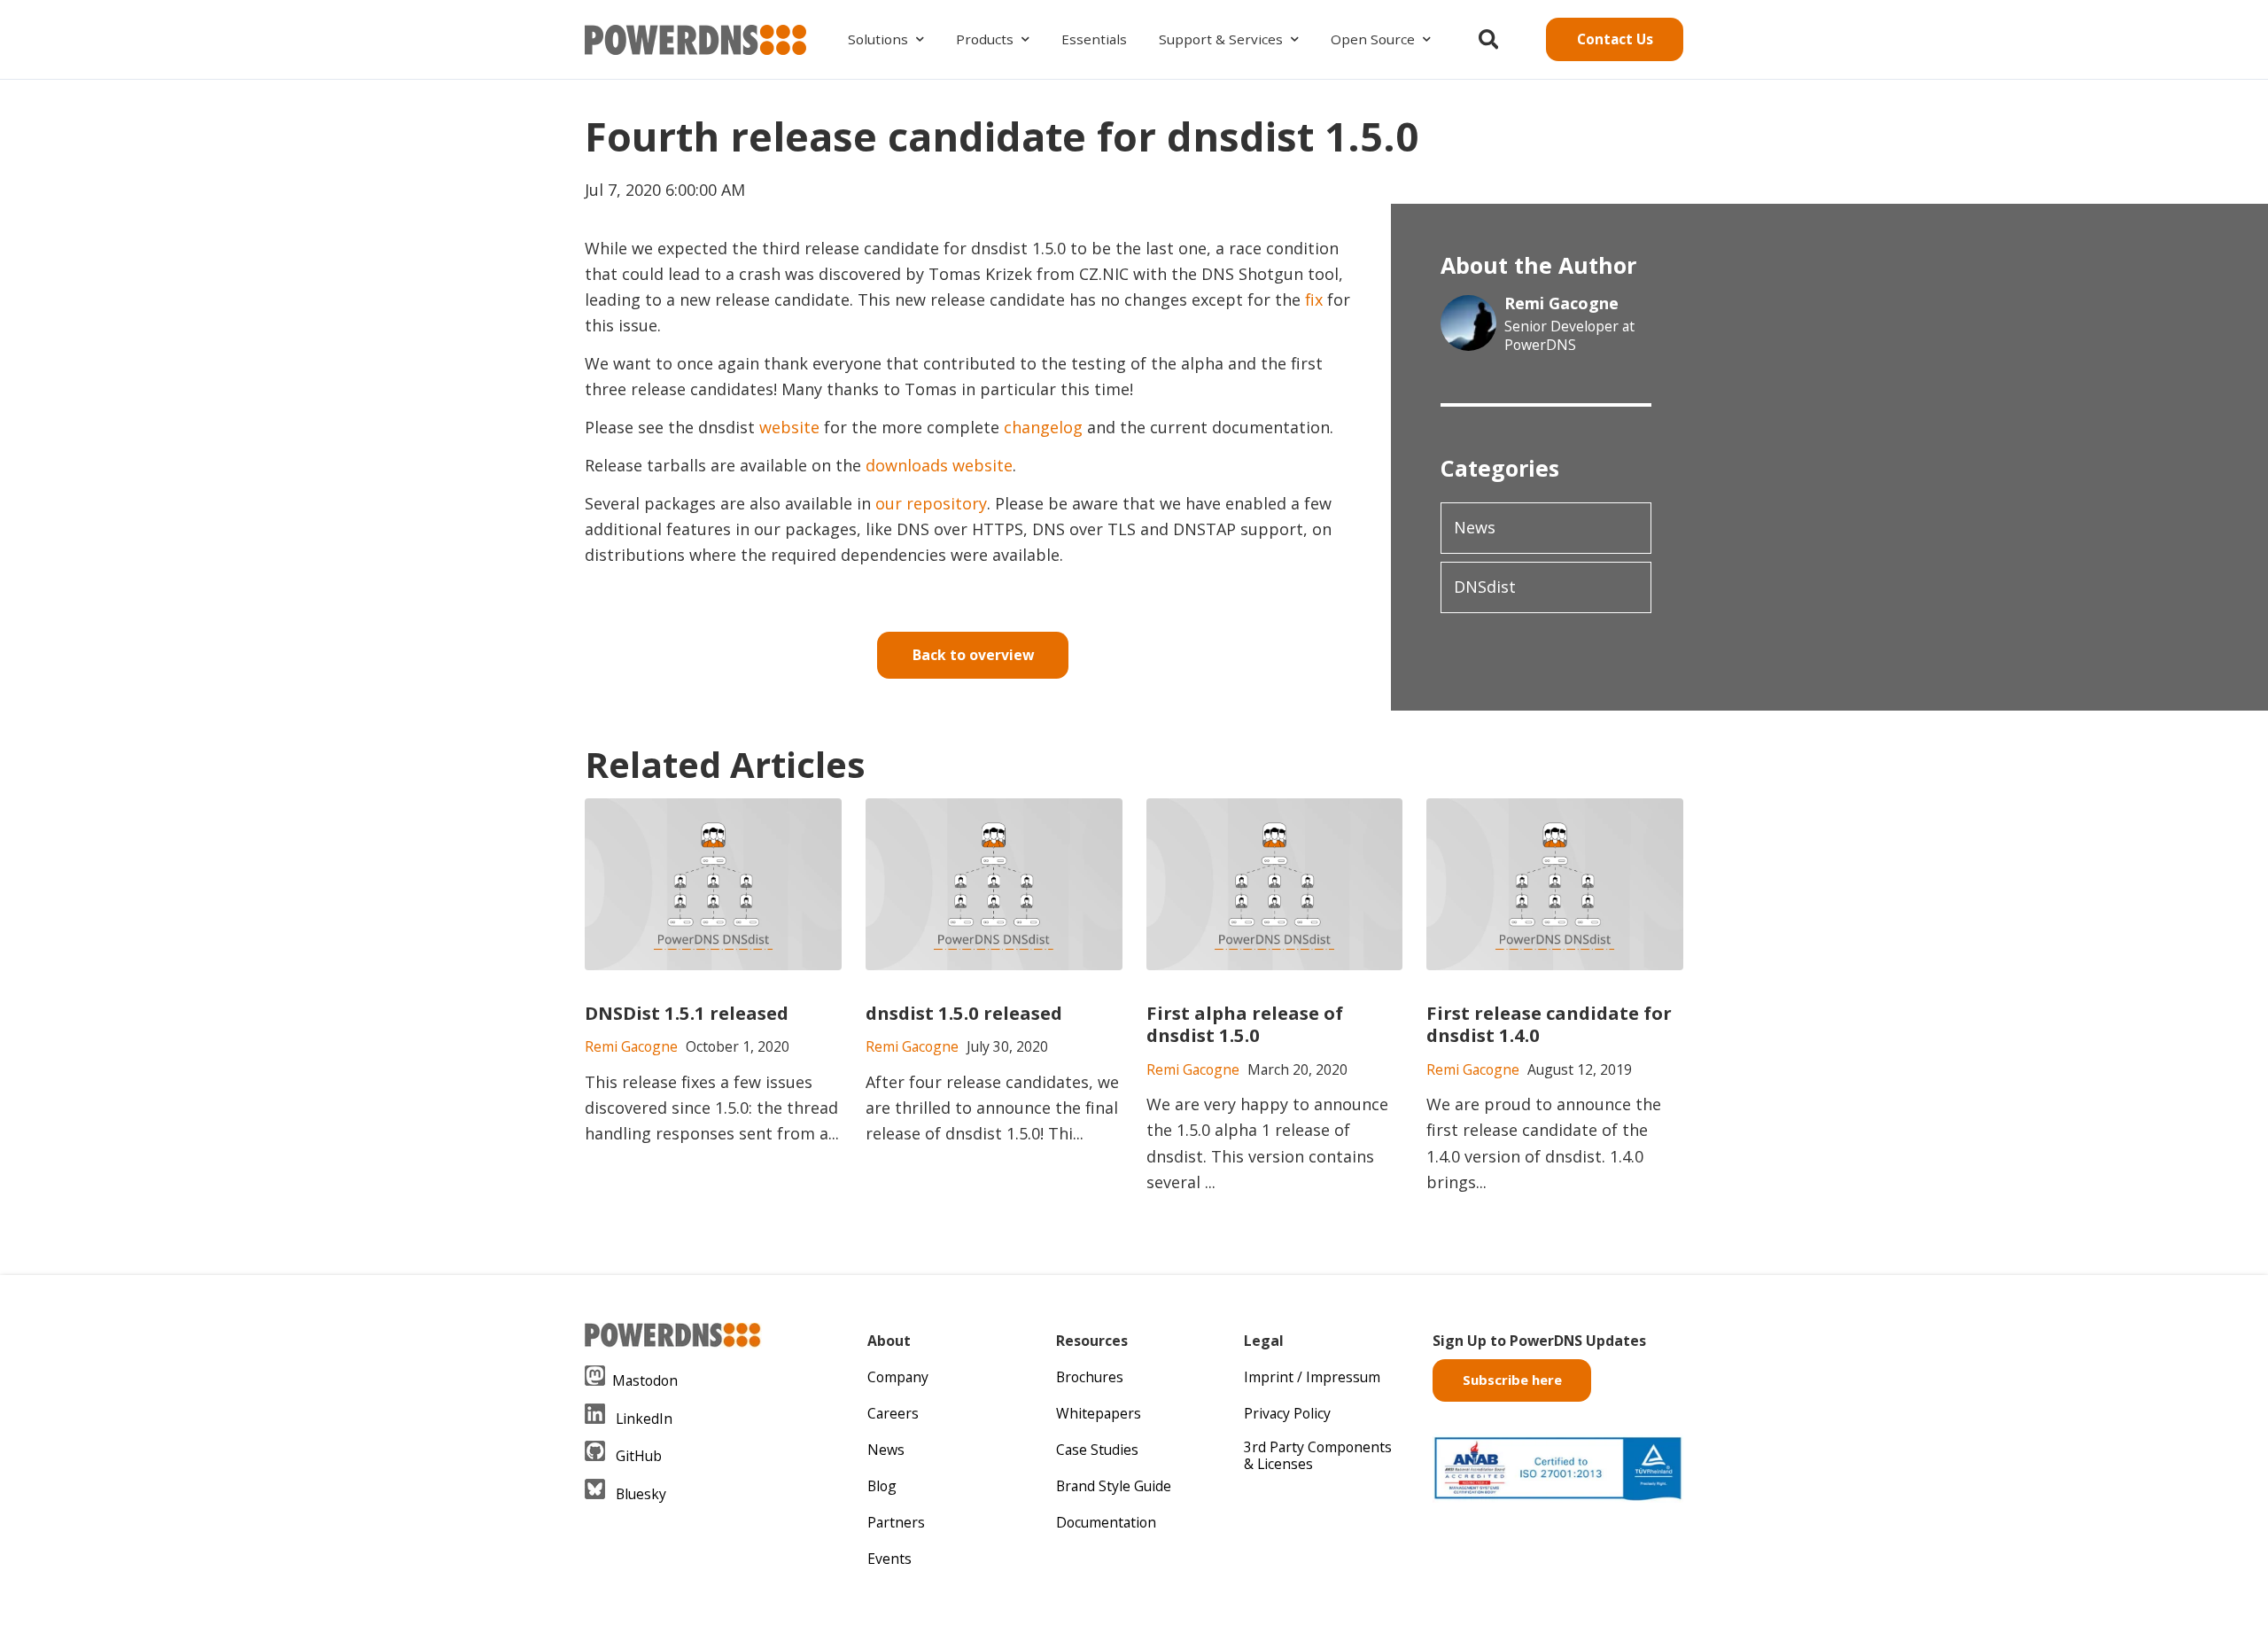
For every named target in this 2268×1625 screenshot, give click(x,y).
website (789, 427)
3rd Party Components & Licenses (1318, 1455)
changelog (1043, 427)
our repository (931, 503)
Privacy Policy (1287, 1413)
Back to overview (973, 655)
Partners (896, 1522)
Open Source (1373, 39)
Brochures (1090, 1377)
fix (1314, 299)
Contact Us (1615, 39)
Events (889, 1559)
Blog (882, 1486)
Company (898, 1377)
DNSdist (1485, 587)
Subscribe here (1512, 1380)
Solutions (878, 39)
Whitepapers (1099, 1413)
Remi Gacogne (1561, 303)
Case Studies (1097, 1450)
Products (985, 39)
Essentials (1094, 39)
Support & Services (1221, 39)
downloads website (939, 465)
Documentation (1106, 1522)
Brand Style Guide (1114, 1486)
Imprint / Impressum (1312, 1377)
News (1475, 527)
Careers (893, 1413)
